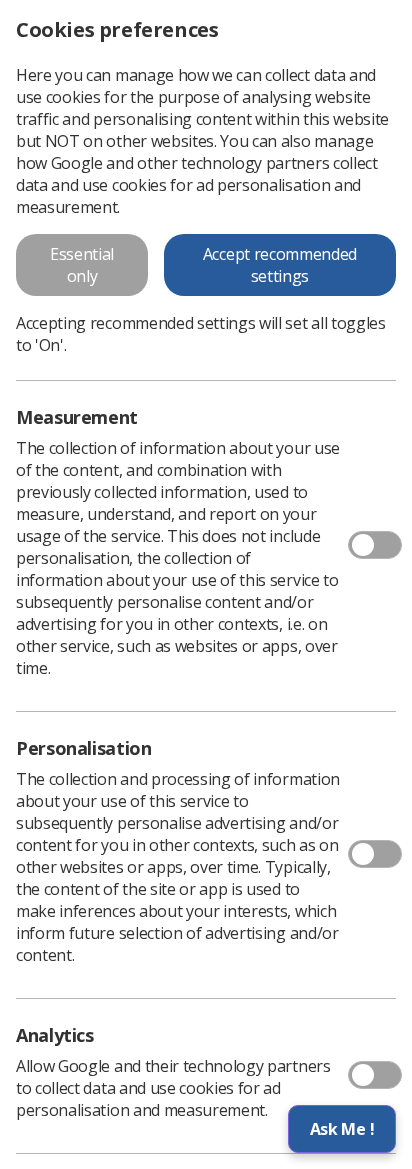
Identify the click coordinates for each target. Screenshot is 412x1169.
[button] (342, 1129)
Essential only (82, 265)
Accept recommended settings (280, 265)
